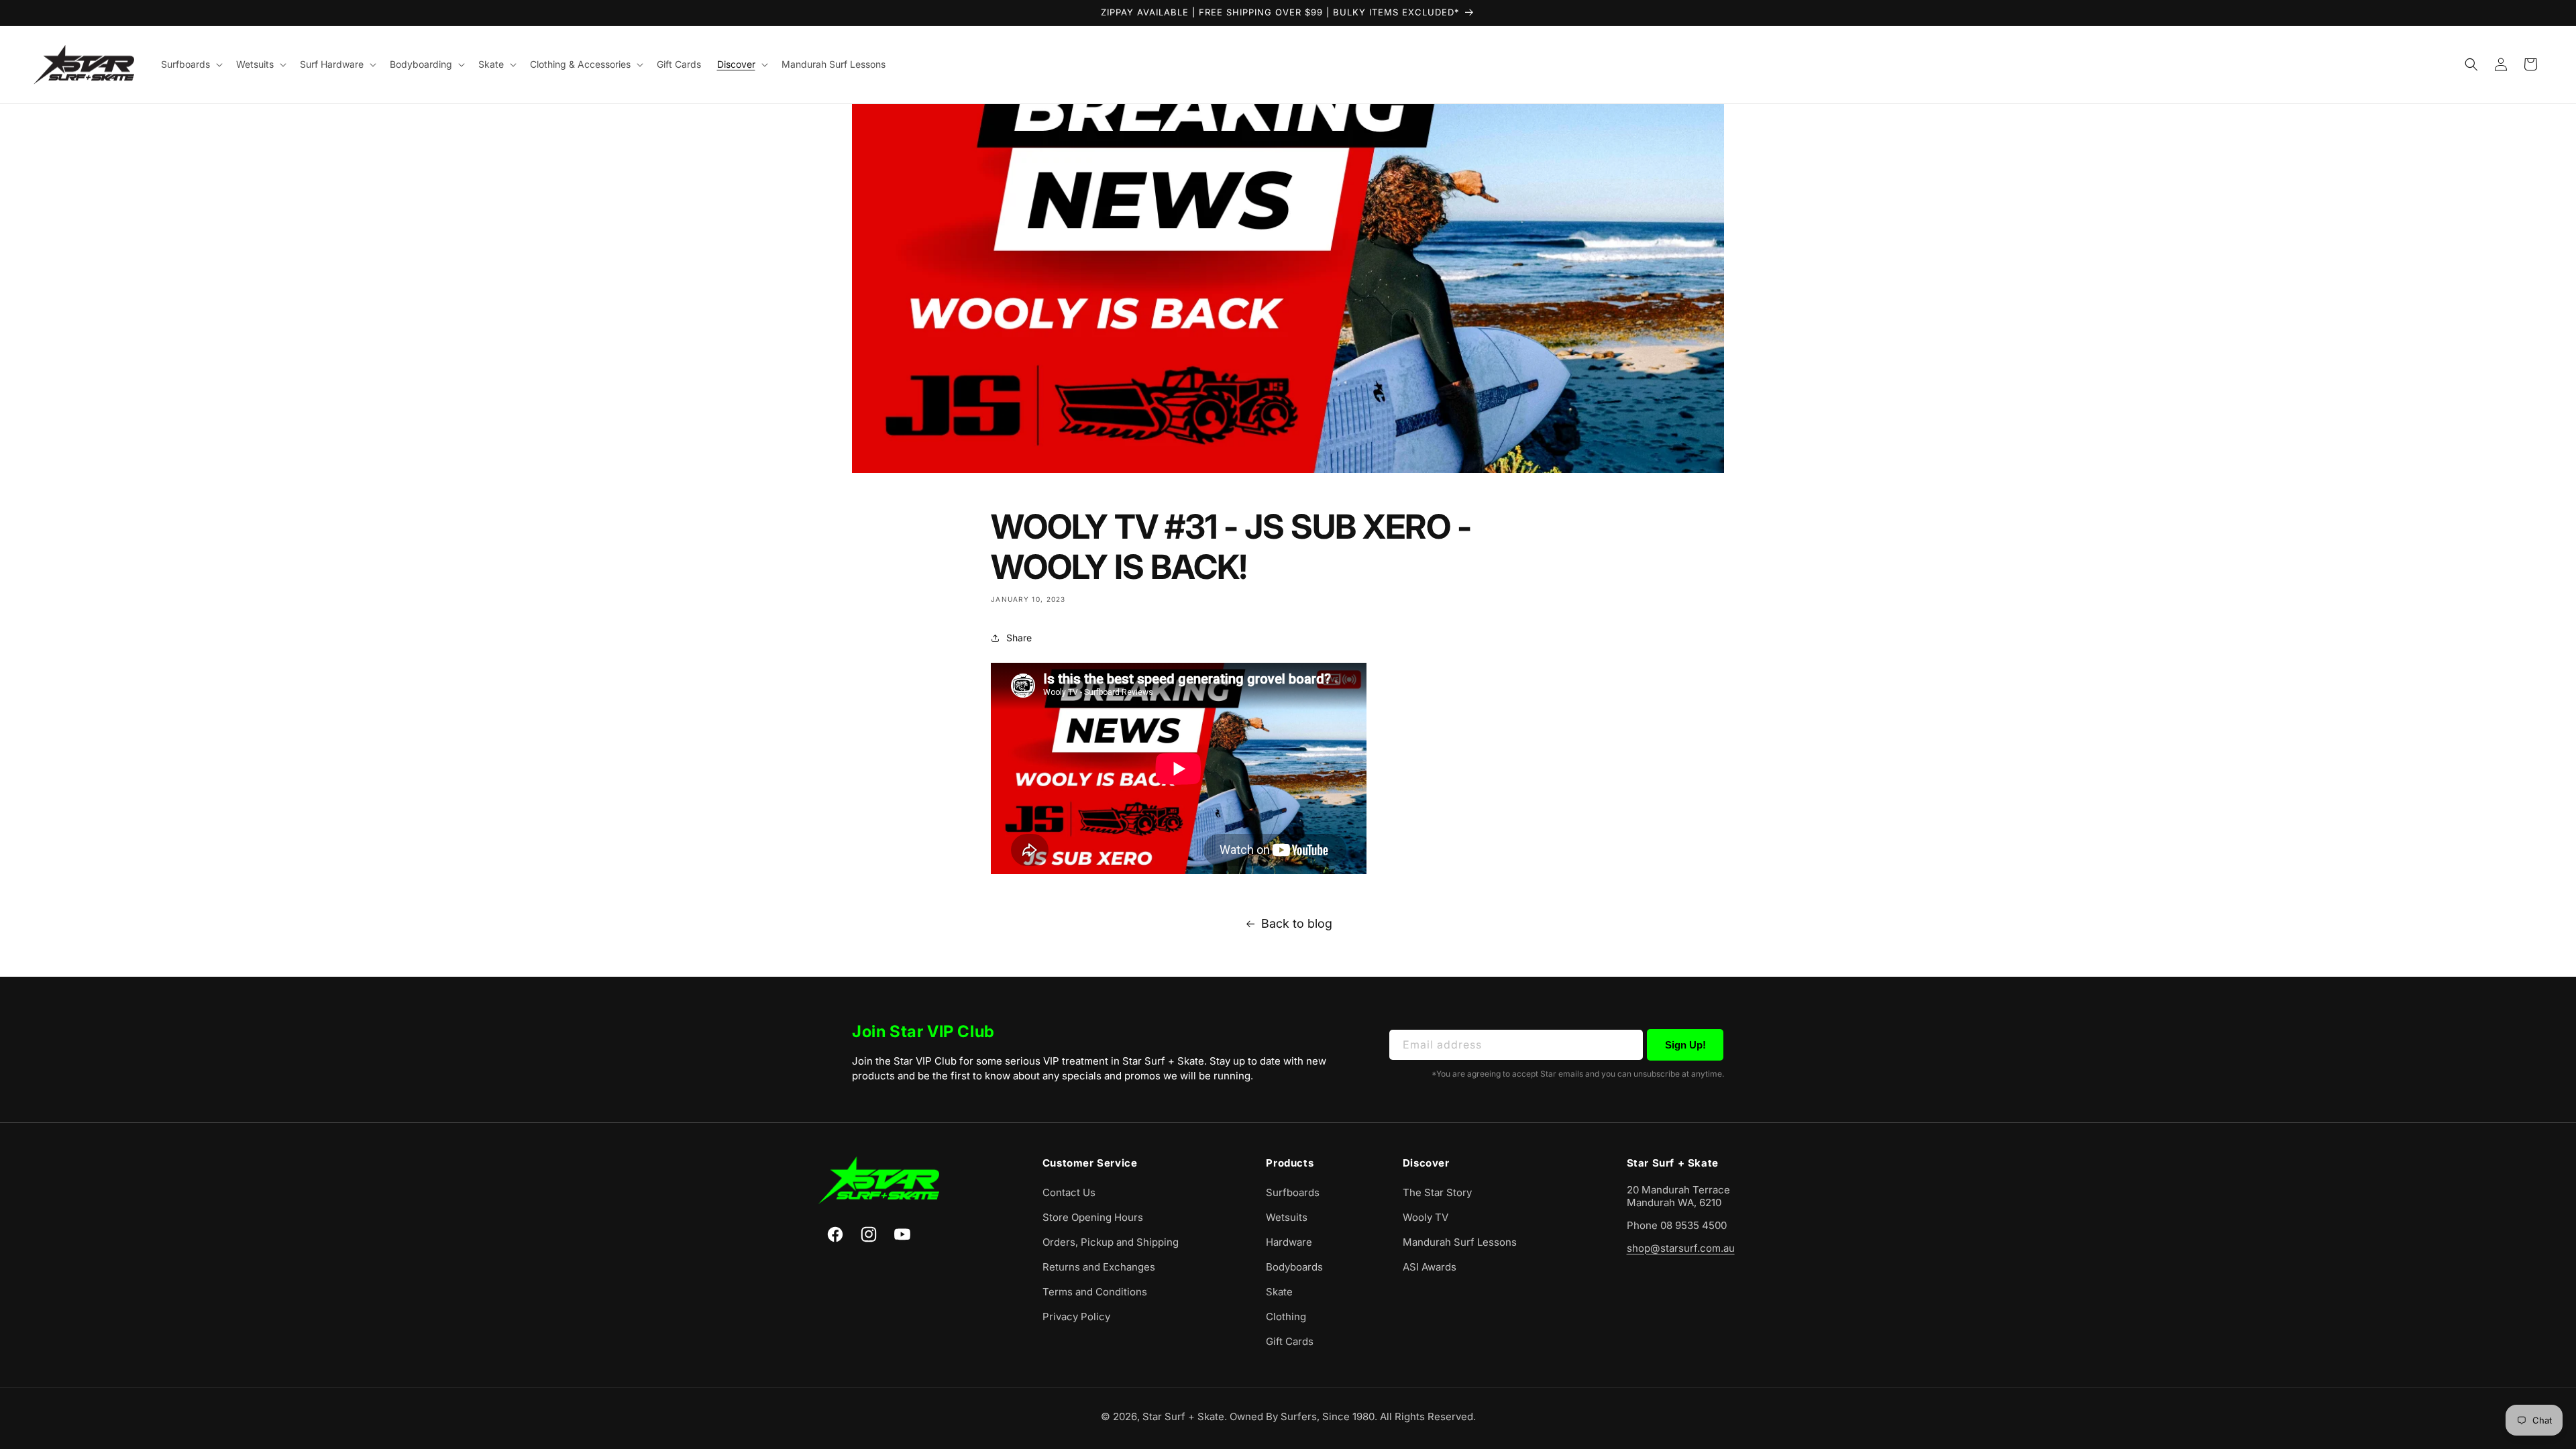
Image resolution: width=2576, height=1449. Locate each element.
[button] (191, 64)
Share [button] (1019, 638)
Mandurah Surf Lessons (1460, 1242)
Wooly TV (1426, 1217)
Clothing (1286, 1317)
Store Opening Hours (1093, 1217)
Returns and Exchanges (1099, 1267)
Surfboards (1293, 1192)
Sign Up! (1685, 1045)
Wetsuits (1287, 1217)
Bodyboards (1294, 1267)
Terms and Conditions (1095, 1292)
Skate (1279, 1292)
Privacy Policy (1076, 1317)
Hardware (1289, 1242)
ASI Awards (1430, 1267)
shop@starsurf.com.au (1681, 1248)
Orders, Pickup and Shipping (1111, 1242)
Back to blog (1297, 923)
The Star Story (1437, 1192)
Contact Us (1069, 1192)
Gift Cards (1290, 1341)
